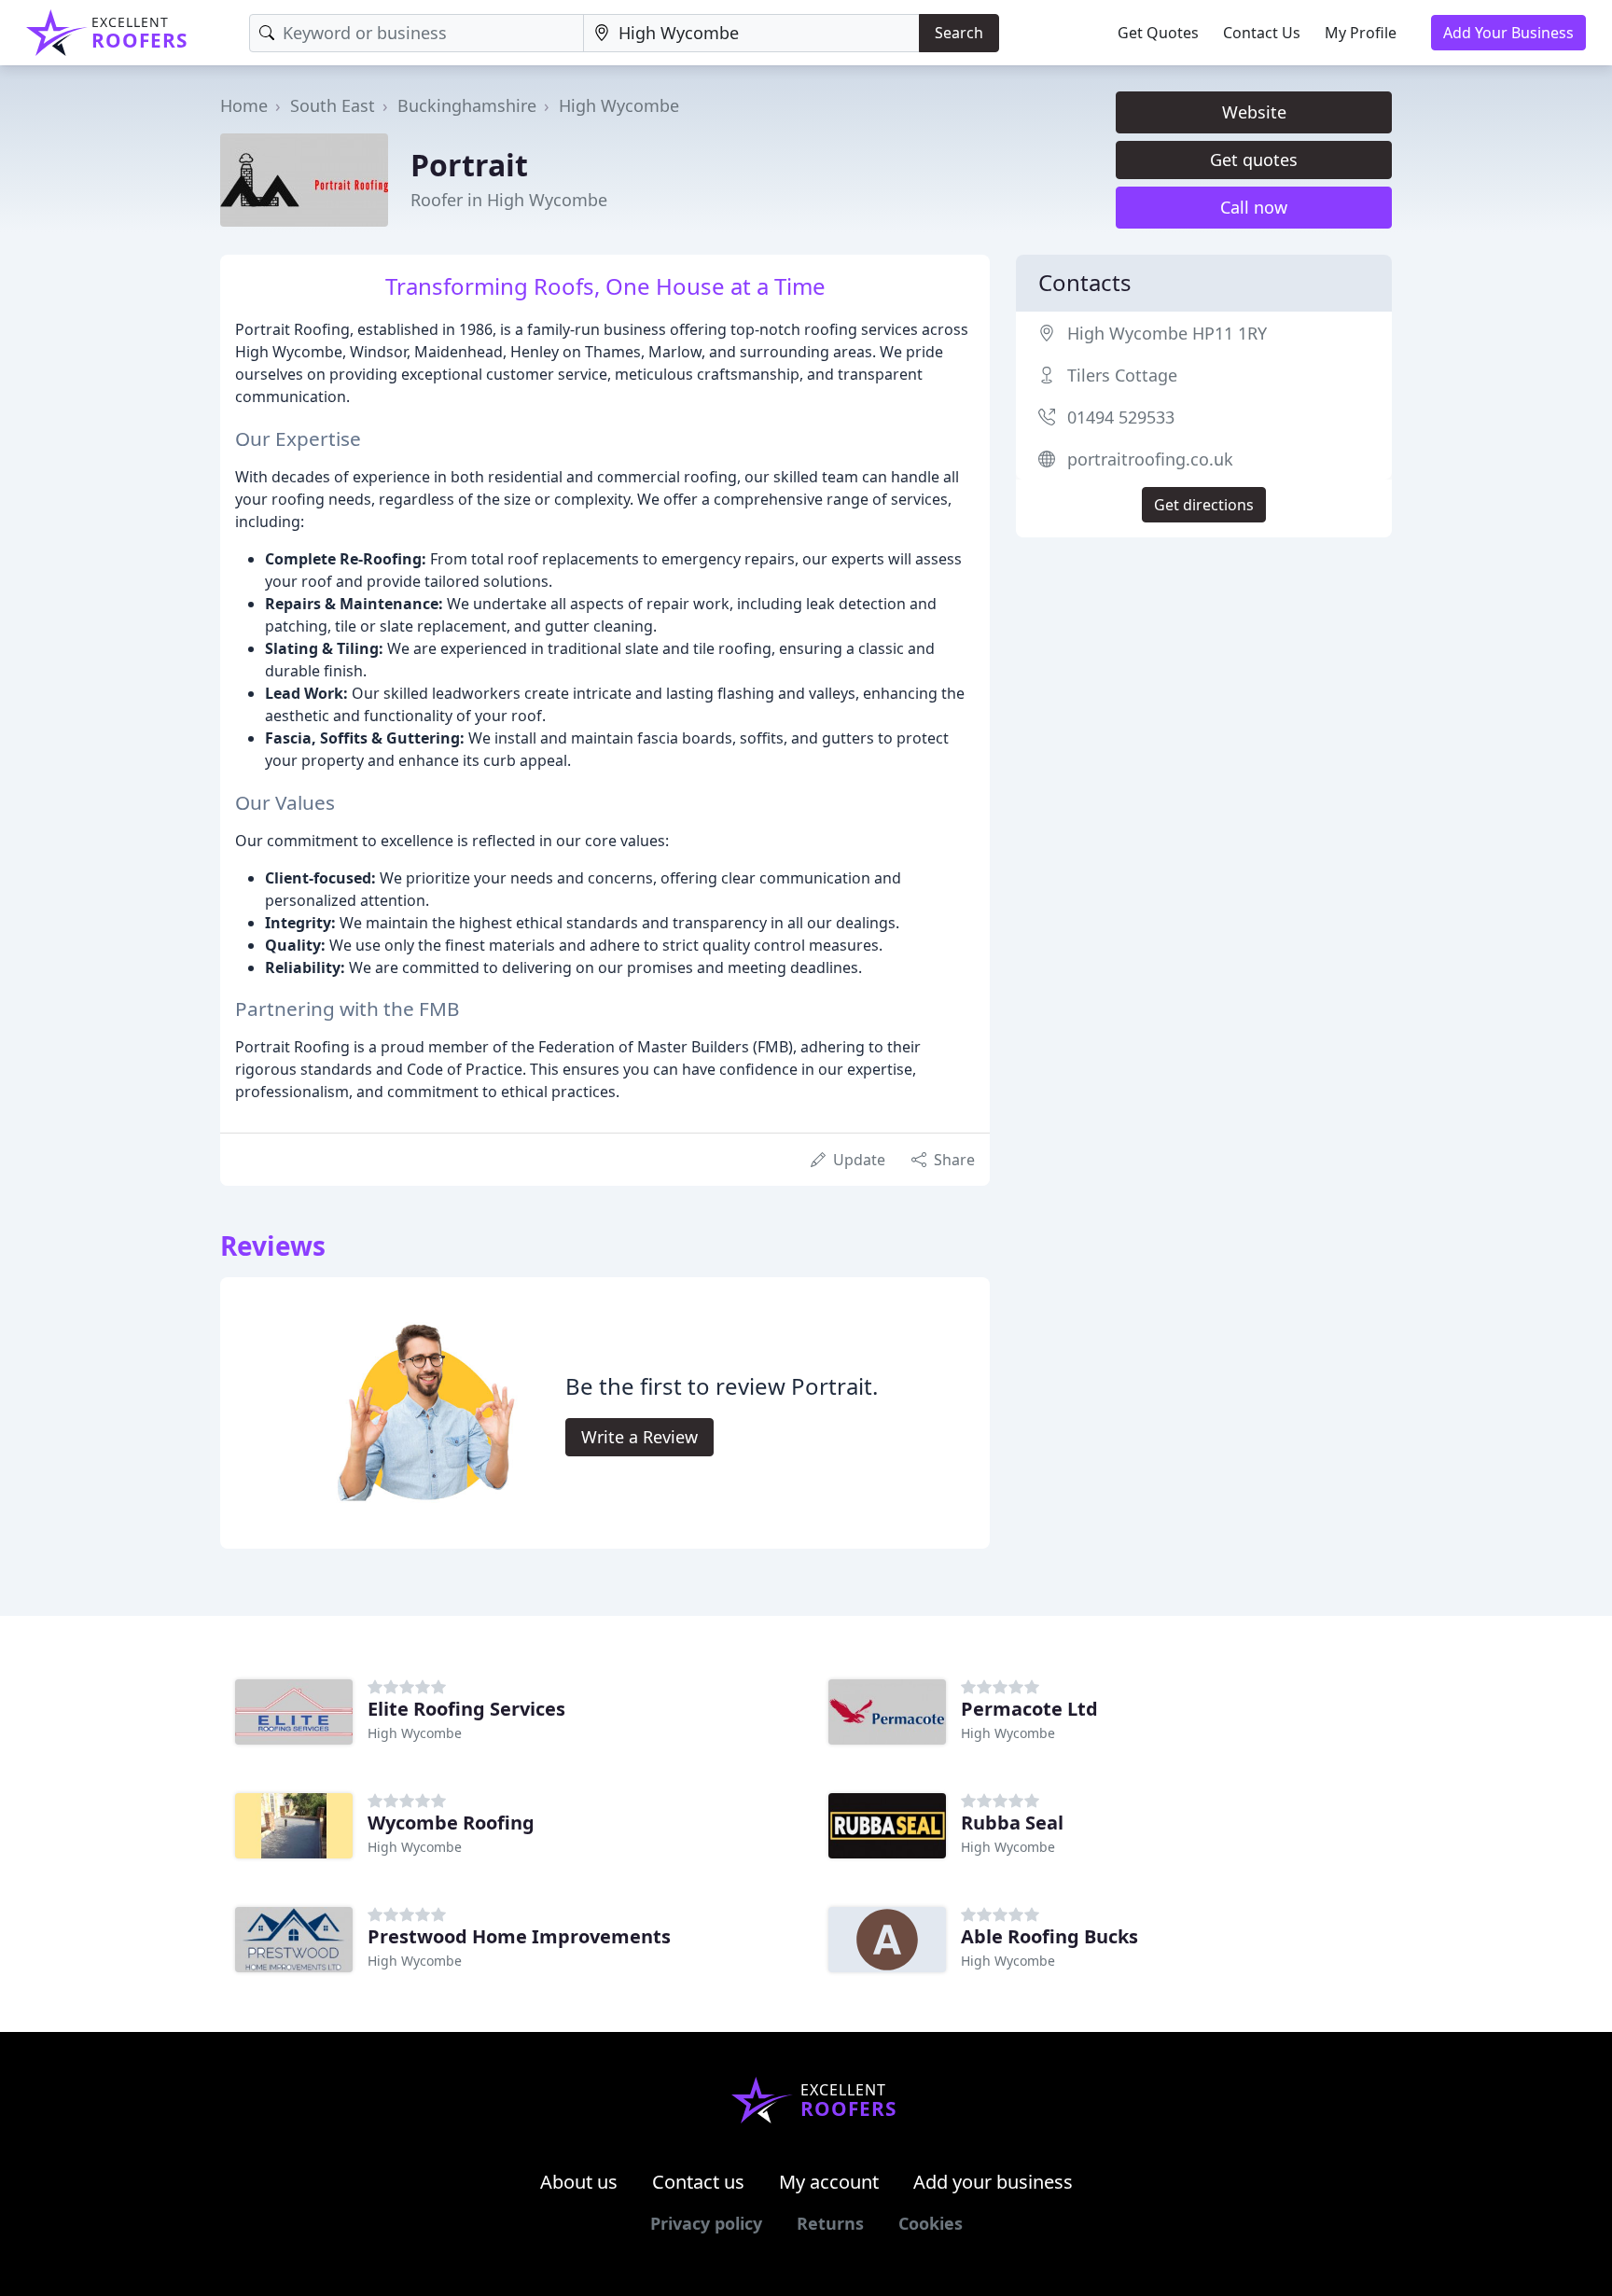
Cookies (931, 2223)
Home (244, 105)
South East (333, 105)
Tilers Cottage (1122, 375)
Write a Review (639, 1437)
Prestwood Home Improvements (519, 1936)
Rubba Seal (1012, 1823)
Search (959, 33)
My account (829, 2182)
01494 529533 (1121, 417)
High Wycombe (619, 105)
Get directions (1204, 505)
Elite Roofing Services (466, 1709)
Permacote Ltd (1029, 1709)
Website (1254, 112)
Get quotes (1254, 160)
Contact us (698, 2182)
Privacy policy (706, 2223)
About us (579, 2182)
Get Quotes (1158, 33)
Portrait (469, 165)
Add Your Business (1508, 33)
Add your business (993, 2182)
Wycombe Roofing (451, 1823)
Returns (830, 2223)
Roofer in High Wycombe (509, 200)
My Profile (1361, 33)
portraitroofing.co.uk (1150, 459)
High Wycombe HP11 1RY (1167, 333)
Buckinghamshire (467, 105)
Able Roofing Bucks (1049, 1936)
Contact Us (1262, 33)
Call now (1254, 207)
